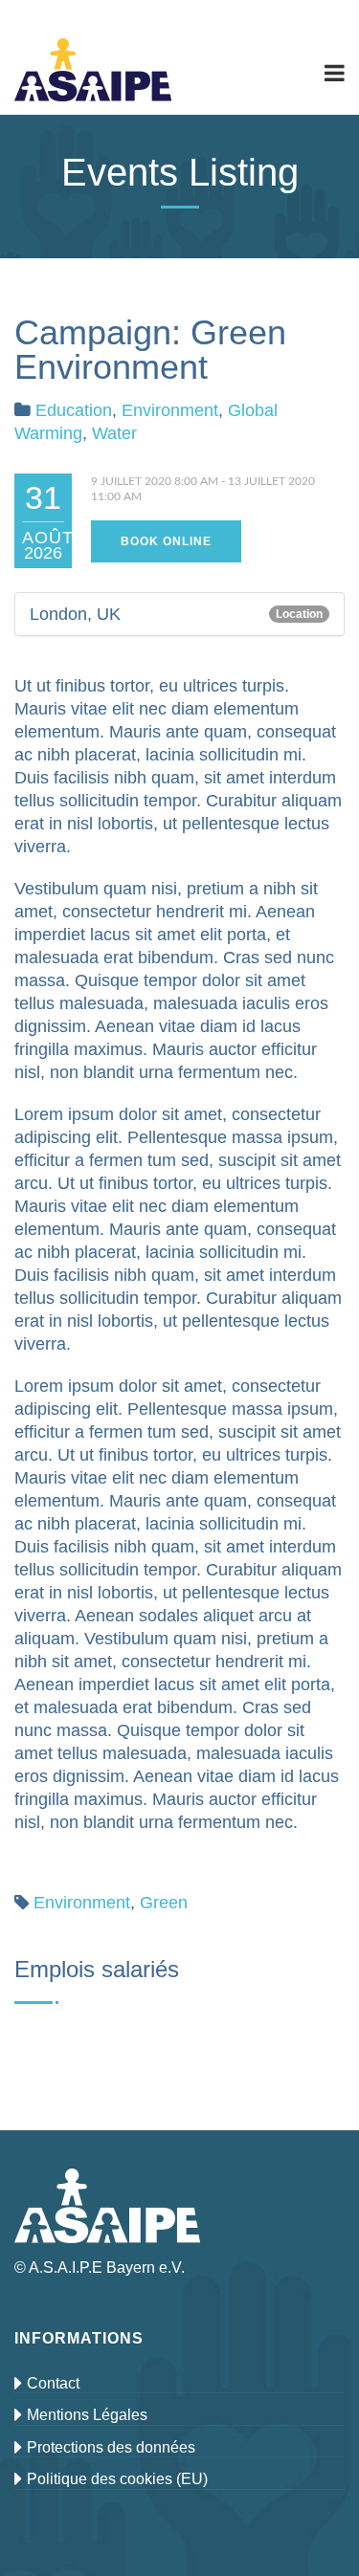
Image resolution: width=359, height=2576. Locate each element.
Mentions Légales (87, 2415)
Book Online (166, 541)
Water (114, 433)
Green (164, 1903)
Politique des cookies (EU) (117, 2479)
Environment (170, 410)
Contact (53, 2383)
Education (74, 410)
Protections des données (111, 2447)
